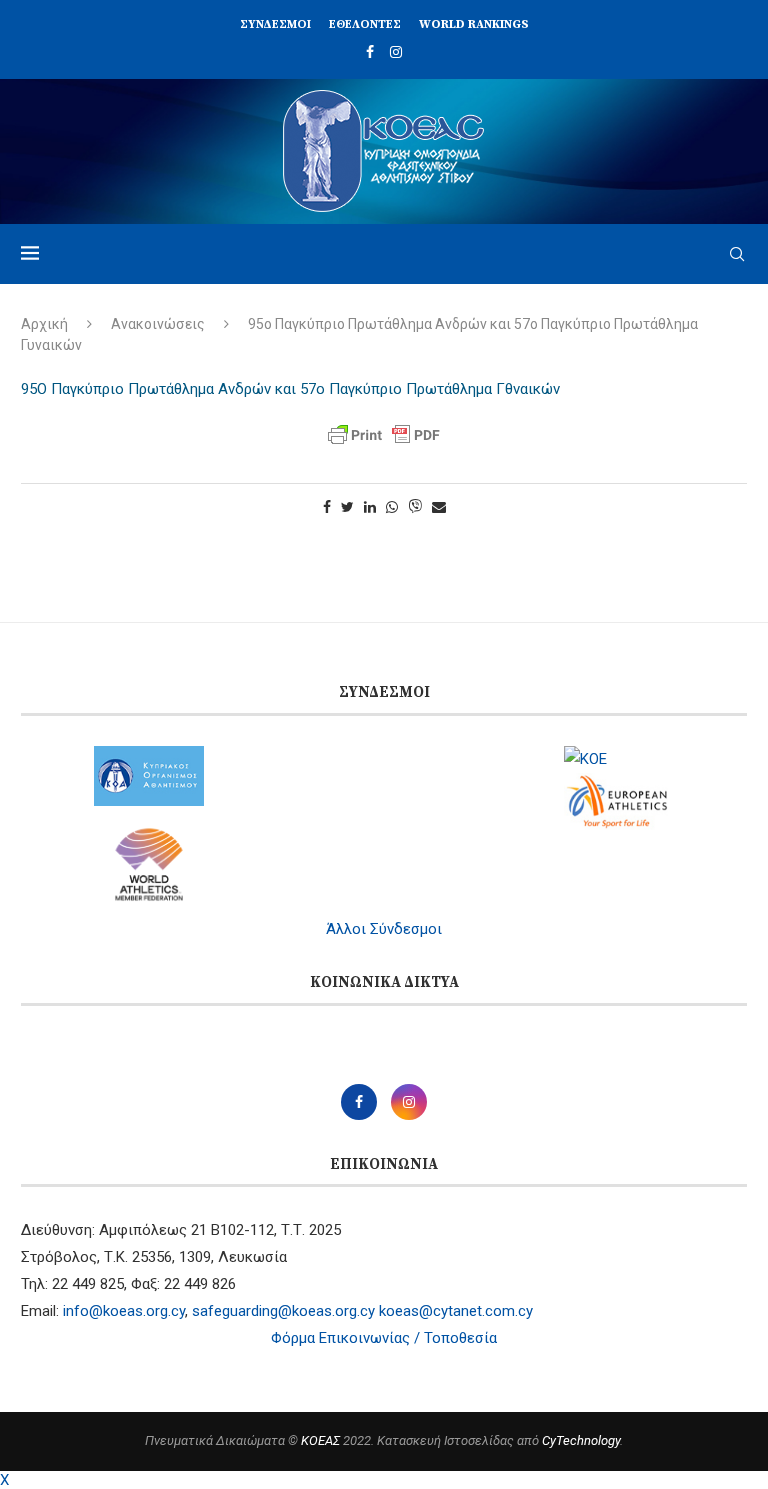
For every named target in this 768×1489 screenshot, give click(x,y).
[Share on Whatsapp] (392, 507)
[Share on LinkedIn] (370, 507)
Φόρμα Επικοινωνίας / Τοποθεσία (384, 1338)
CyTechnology (581, 1440)
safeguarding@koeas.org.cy (283, 1311)
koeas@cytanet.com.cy (456, 1311)
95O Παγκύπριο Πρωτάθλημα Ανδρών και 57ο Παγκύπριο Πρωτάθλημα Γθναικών (290, 389)
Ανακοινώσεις (158, 324)
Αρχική (44, 324)
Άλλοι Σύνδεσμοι (384, 929)
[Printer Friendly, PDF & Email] (384, 435)
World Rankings (474, 24)
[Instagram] (396, 52)
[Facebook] (370, 52)
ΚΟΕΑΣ (320, 1440)
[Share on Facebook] (327, 507)
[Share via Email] (439, 507)
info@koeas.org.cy (124, 1311)
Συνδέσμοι (275, 24)
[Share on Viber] (415, 507)
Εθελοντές (365, 24)
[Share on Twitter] (347, 507)
